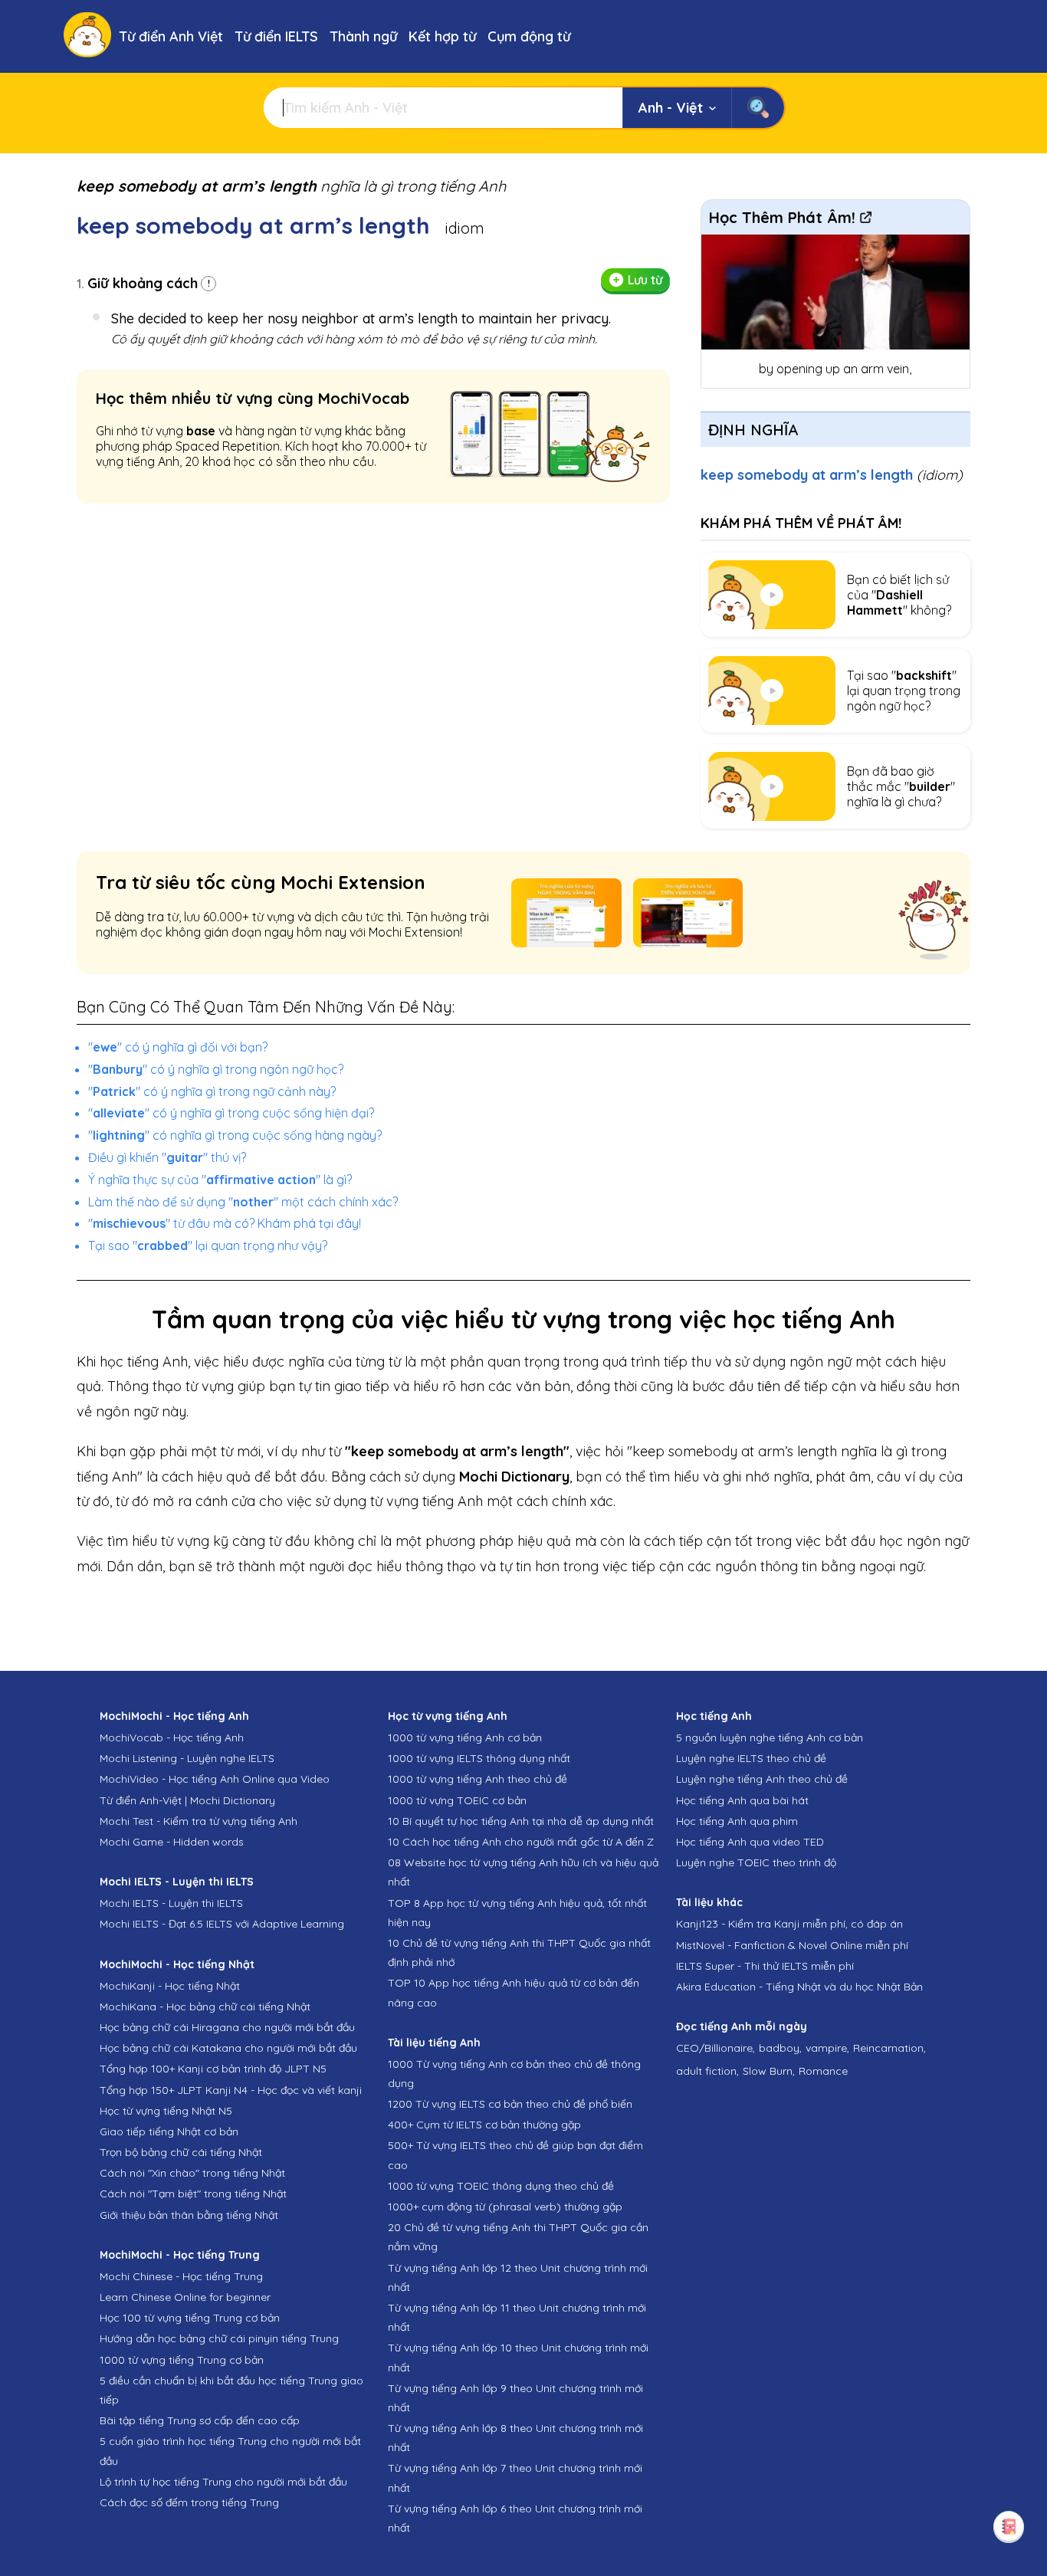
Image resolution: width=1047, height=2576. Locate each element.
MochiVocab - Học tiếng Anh (172, 1738)
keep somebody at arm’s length (832, 475)
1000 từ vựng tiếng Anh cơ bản (465, 1738)
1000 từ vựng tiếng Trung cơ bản (182, 2360)
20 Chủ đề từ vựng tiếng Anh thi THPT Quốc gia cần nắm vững (518, 2237)
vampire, (827, 2048)
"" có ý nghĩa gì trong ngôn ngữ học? (216, 1069)
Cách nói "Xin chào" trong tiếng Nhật (192, 2173)
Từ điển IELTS (276, 36)
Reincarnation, (889, 2048)
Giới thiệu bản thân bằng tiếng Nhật (189, 2215)
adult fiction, (707, 2071)
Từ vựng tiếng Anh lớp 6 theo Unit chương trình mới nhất (515, 2518)
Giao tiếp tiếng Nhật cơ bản (169, 2131)
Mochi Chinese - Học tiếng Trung (181, 2276)
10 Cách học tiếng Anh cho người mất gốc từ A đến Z (521, 1842)
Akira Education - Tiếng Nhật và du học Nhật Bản (799, 1987)
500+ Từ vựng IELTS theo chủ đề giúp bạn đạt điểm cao (515, 2155)
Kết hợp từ (442, 36)
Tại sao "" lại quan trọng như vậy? (208, 1245)
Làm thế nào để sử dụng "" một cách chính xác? (243, 1202)
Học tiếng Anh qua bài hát (742, 1800)
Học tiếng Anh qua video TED (750, 1842)
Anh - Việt (671, 108)
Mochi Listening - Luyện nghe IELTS (187, 1758)
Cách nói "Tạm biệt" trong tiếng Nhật (193, 2194)
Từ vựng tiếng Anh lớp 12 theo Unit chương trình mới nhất (518, 2277)
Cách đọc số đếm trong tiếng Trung (189, 2502)
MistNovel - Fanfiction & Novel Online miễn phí (792, 1945)
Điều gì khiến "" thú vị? (167, 1157)
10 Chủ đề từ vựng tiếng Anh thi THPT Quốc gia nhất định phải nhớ (519, 1953)
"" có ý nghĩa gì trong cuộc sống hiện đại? (231, 1113)
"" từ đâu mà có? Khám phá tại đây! (225, 1223)
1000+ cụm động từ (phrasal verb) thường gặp (505, 2207)
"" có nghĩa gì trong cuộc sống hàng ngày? (235, 1135)
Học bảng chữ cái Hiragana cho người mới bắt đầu (227, 2027)
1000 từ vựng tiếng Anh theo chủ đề (478, 1779)
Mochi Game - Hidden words (172, 1842)
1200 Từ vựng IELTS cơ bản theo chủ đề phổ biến (510, 2104)
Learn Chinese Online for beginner (185, 2297)
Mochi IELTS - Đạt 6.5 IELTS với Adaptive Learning (222, 1924)
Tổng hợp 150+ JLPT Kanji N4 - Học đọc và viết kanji (231, 2090)
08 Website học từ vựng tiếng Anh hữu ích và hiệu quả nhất (523, 1872)
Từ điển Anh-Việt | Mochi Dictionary (187, 1800)
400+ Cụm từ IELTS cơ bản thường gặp (484, 2125)
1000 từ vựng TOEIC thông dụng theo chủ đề (501, 2186)
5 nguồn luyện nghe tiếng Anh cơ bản (770, 1738)
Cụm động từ (529, 36)
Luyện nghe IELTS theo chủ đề (751, 1758)
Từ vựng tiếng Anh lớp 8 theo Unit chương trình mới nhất (515, 2438)
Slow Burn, (769, 2071)
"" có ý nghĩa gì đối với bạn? (178, 1047)
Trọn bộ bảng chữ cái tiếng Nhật (181, 2152)
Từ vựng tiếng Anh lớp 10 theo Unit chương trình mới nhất (518, 2357)
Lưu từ (645, 280)
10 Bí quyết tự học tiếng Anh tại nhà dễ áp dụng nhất (521, 1821)
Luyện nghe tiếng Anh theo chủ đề (762, 1779)
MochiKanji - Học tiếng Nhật (170, 1986)
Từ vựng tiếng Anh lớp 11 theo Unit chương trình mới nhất (517, 2317)
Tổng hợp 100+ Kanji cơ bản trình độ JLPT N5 (213, 2069)
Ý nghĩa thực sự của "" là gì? (220, 1180)
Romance (823, 2071)
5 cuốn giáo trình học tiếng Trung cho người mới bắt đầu (230, 2451)
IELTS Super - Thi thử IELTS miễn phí (765, 1966)
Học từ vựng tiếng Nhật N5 (166, 2111)
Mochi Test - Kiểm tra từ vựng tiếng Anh (199, 1821)
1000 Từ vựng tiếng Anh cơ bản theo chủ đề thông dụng (514, 2074)
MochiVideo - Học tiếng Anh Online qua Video (215, 1779)
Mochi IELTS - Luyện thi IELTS (171, 1903)
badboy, (780, 2048)
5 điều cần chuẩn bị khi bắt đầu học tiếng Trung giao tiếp (231, 2390)
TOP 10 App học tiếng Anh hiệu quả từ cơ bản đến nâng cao (514, 1992)
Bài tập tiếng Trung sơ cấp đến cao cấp (200, 2420)
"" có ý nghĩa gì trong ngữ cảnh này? (212, 1091)
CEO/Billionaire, (716, 2048)
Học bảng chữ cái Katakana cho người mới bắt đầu (228, 2048)
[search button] (758, 108)
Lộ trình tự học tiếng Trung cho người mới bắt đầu (223, 2482)
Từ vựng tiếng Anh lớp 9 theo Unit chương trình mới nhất (515, 2398)
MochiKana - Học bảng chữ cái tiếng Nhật (205, 2007)
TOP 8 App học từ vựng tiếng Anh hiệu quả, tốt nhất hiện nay (517, 1913)
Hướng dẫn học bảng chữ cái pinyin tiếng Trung (219, 2338)
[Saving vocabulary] (1009, 2526)
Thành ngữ (363, 36)
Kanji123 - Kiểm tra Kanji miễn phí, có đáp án (789, 1924)
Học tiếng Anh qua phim (737, 1821)
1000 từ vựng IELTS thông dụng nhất (479, 1758)
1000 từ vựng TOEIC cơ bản (457, 1800)
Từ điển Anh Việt (171, 36)
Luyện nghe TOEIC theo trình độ (756, 1862)
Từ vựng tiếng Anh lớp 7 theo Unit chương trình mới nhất (515, 2478)
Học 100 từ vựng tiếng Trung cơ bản (190, 2318)
